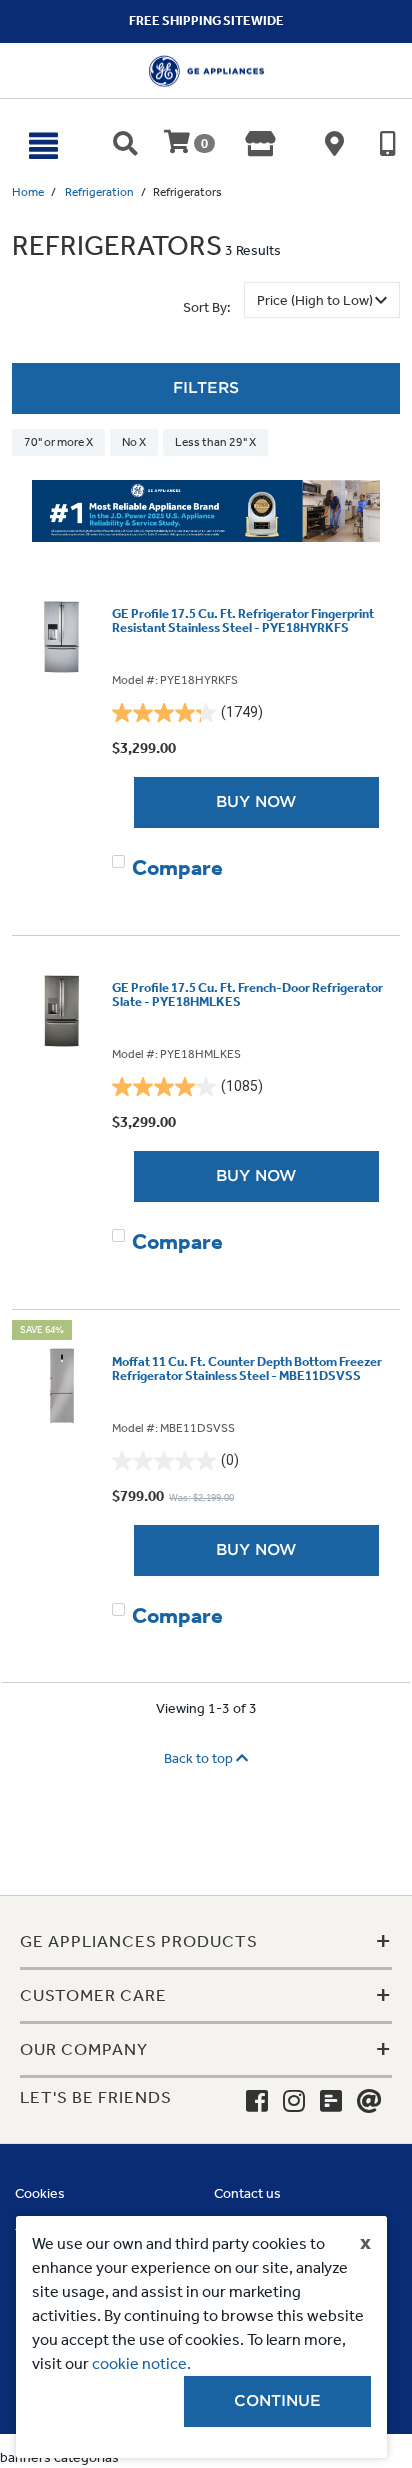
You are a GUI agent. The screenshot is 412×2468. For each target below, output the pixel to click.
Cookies (40, 2193)
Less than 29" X (215, 442)
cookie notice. (141, 2363)
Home (28, 192)
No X (134, 442)
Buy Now (256, 802)
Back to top (200, 1758)
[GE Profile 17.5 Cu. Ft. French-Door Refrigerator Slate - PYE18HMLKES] (62, 1011)
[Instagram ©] (294, 2102)
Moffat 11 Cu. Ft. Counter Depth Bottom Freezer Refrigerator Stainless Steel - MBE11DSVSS (247, 1369)
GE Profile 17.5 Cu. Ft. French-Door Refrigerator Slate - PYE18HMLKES (247, 995)
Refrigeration (99, 192)
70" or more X (58, 442)
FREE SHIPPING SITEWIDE (206, 20)
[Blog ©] (331, 2102)
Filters (206, 388)
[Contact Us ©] (369, 2102)
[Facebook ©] (257, 2102)
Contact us (247, 2193)
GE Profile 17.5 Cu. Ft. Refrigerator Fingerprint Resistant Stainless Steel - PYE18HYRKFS (243, 621)
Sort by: (207, 307)
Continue (277, 2401)
